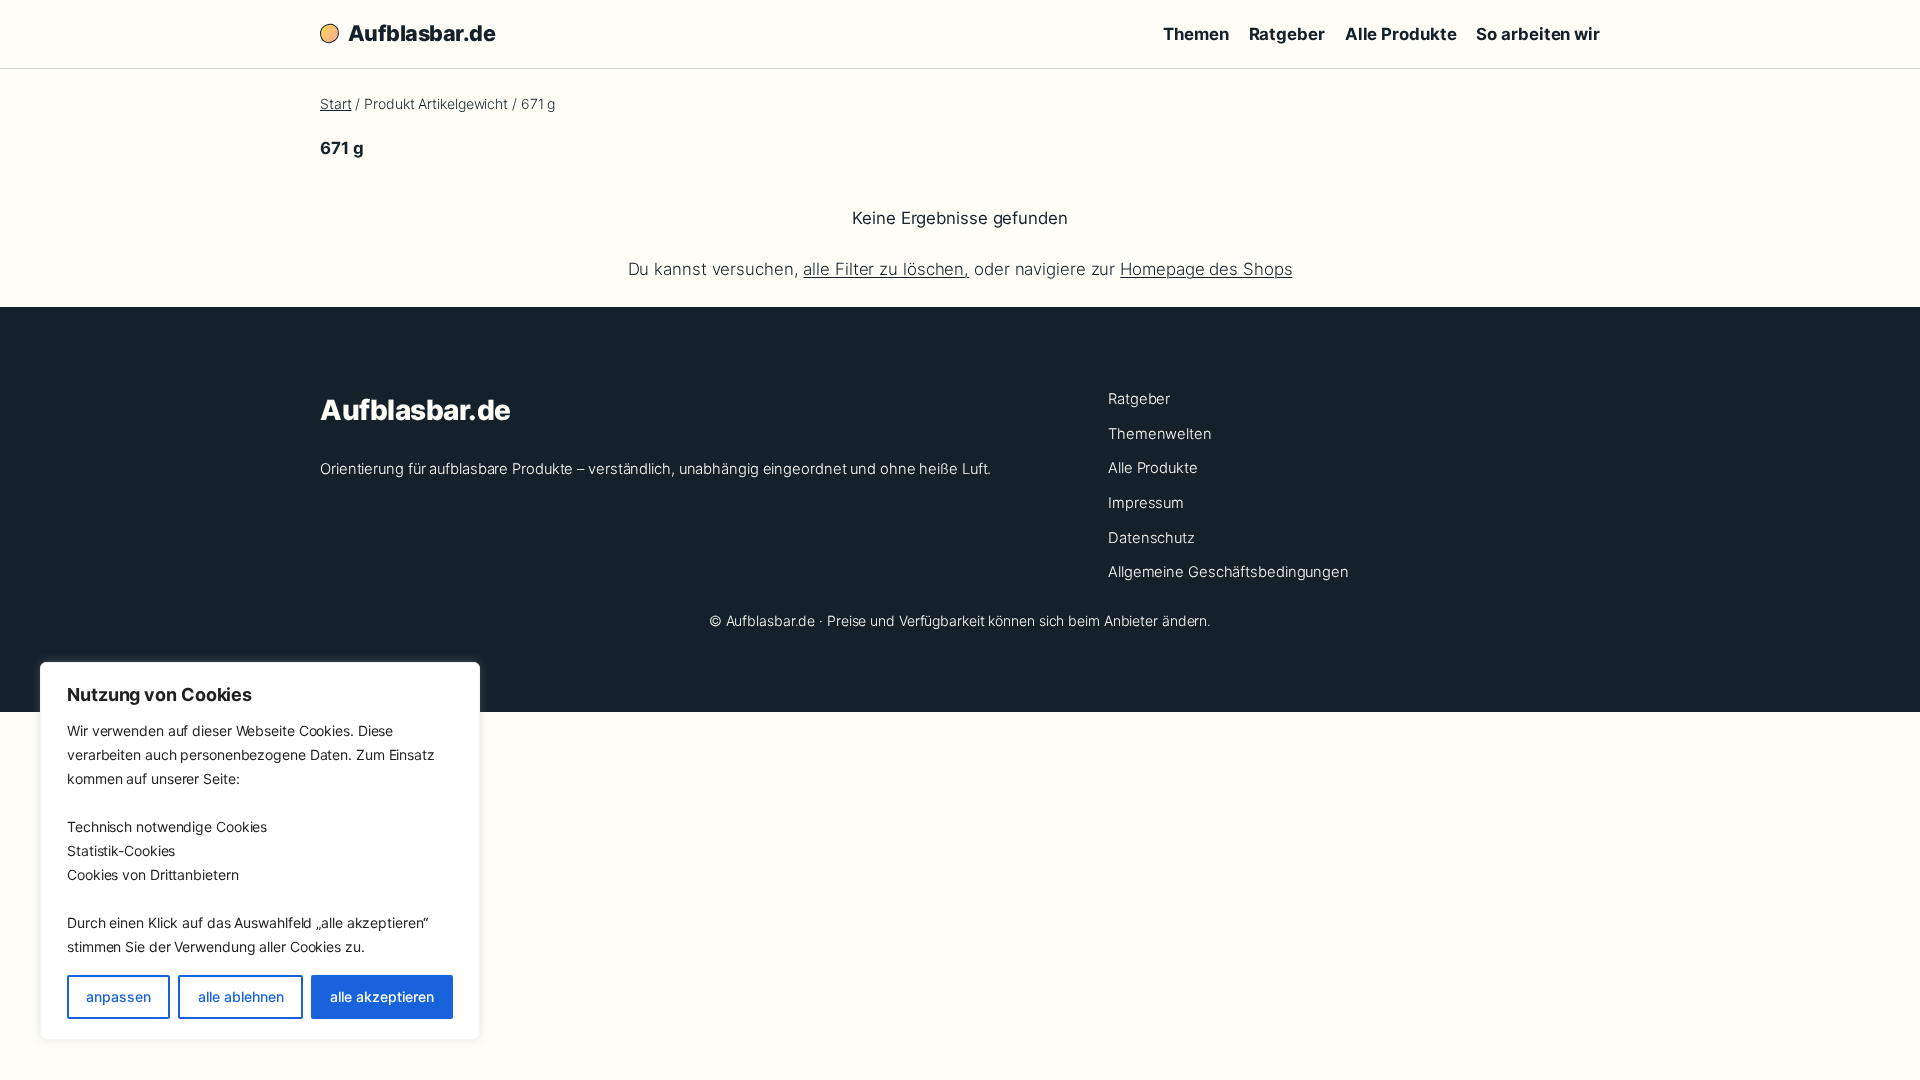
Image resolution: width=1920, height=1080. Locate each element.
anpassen (118, 996)
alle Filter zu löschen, (886, 269)
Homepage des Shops (1206, 269)
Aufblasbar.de (421, 33)
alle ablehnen (241, 996)
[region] (260, 851)
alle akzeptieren (382, 996)
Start (336, 103)
